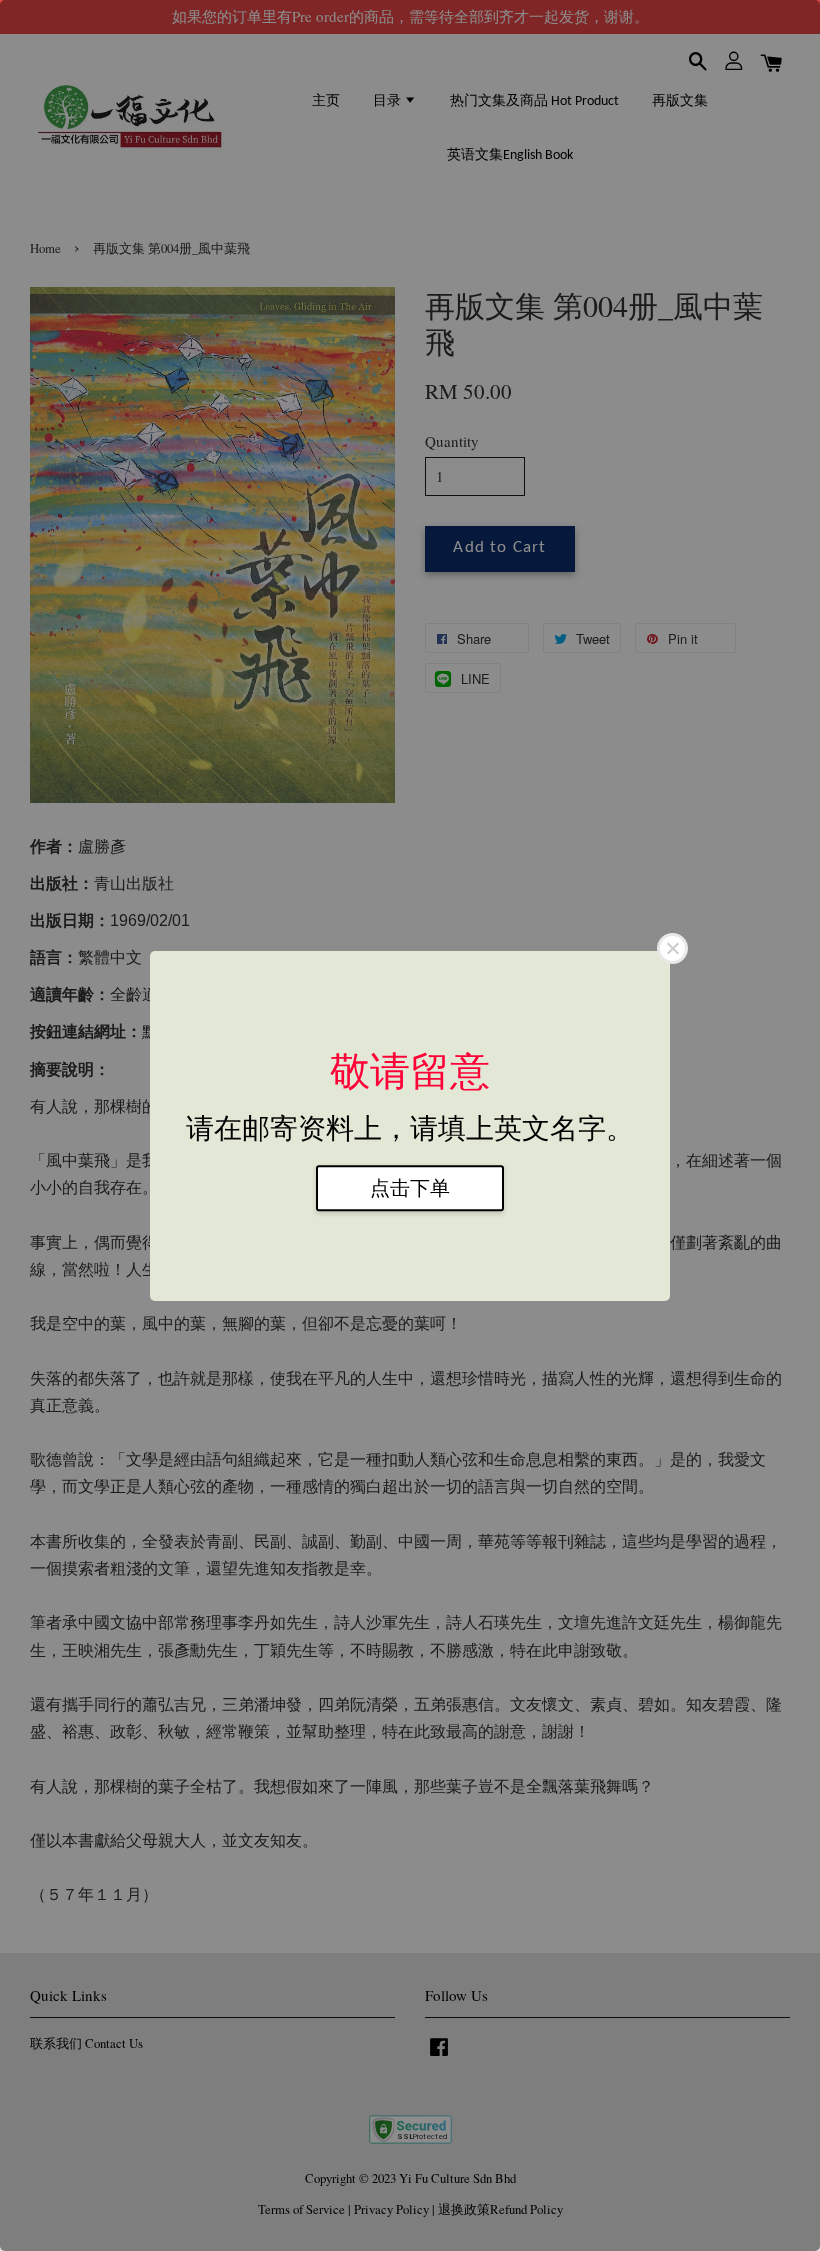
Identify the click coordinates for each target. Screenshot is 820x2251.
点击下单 (410, 1188)
